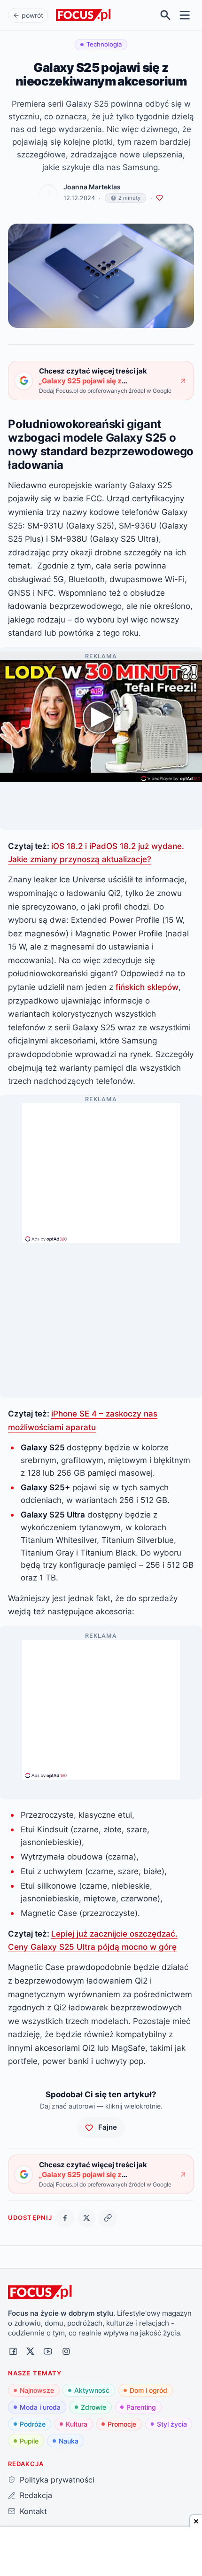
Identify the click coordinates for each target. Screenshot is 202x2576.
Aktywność (92, 2390)
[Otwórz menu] (185, 15)
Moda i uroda (40, 2407)
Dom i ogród (148, 2390)
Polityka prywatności (57, 2480)
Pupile (29, 2441)
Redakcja (36, 2495)
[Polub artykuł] (159, 198)
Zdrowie (93, 2407)
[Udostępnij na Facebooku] (65, 2218)
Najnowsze (37, 2390)
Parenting (141, 2407)
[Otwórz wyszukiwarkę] (166, 15)
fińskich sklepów (147, 987)
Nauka (69, 2441)
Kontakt (33, 2511)
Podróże (33, 2424)
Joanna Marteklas (92, 187)
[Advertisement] (101, 1169)
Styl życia (172, 2424)
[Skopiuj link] (108, 2218)
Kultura (77, 2424)
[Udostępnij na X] (87, 2218)
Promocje (122, 2424)
